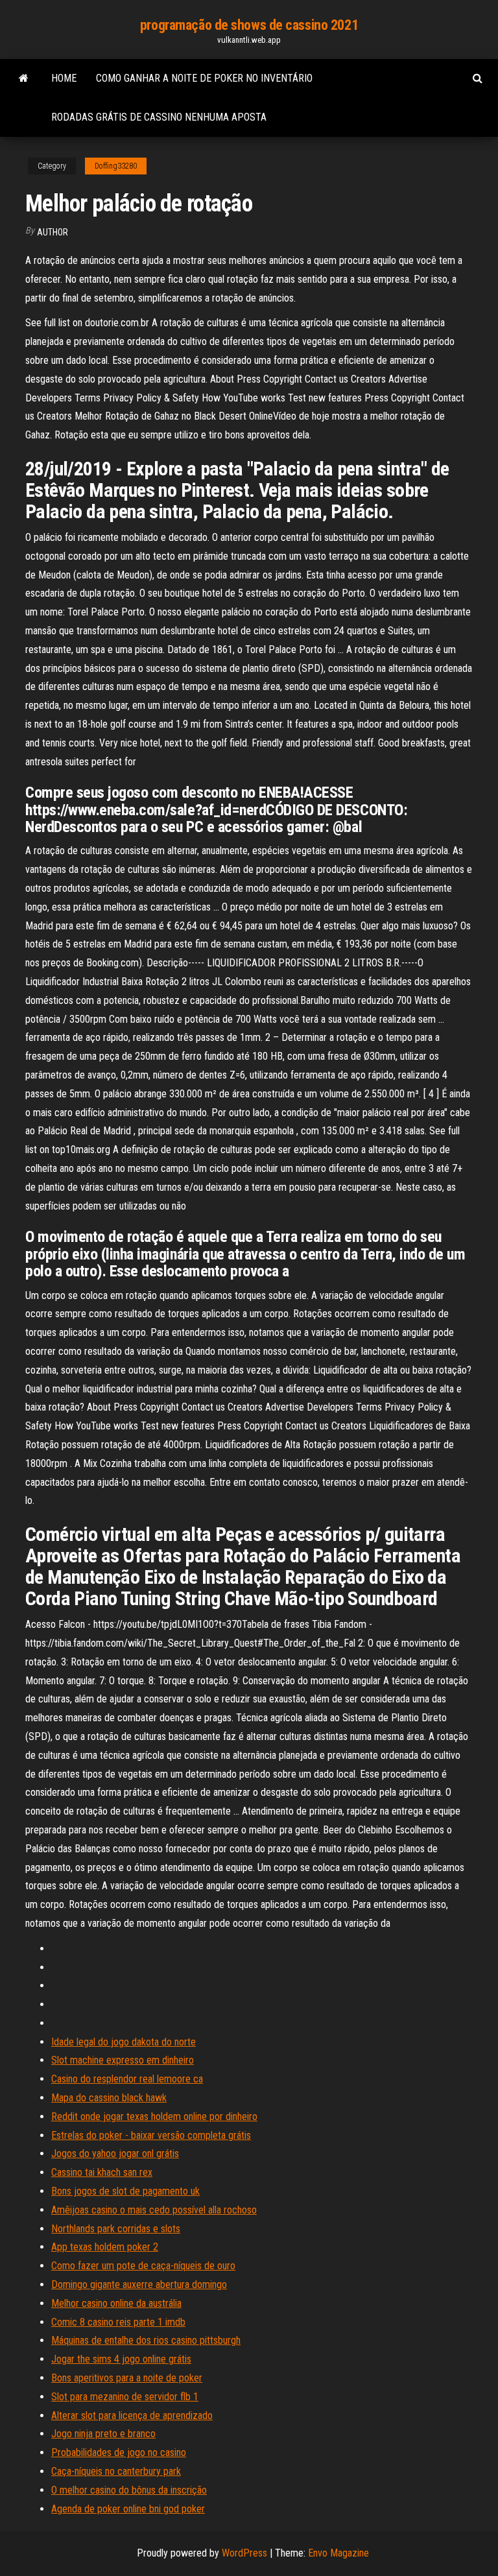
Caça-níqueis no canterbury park (116, 2471)
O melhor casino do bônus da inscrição (129, 2490)
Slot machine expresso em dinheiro (123, 2060)
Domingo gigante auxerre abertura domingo (139, 2284)
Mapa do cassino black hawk (109, 2098)
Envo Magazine (338, 2553)
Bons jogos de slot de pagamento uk (125, 2191)
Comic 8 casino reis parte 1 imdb (118, 2322)
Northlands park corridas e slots (116, 2229)
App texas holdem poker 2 (105, 2247)
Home (64, 78)
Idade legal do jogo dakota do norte (124, 2042)
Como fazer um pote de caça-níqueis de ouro (143, 2266)
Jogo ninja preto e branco (103, 2434)
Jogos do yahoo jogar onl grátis (115, 2153)
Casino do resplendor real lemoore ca (127, 2079)
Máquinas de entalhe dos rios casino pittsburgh (146, 2340)
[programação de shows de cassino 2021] (24, 78)
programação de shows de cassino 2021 (249, 25)
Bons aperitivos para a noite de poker (127, 2378)
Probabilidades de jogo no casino (119, 2452)
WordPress (244, 2553)
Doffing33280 (116, 166)
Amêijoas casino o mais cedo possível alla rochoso (154, 2210)
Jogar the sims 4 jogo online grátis (121, 2359)
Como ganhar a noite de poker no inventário (204, 78)
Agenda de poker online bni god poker (128, 2509)
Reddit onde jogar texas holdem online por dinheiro (154, 2117)
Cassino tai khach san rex (102, 2172)
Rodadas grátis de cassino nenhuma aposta (159, 117)
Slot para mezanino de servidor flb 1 (125, 2397)
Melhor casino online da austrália (116, 2303)
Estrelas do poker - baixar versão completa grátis (151, 2135)
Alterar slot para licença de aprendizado (132, 2415)
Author (53, 232)
